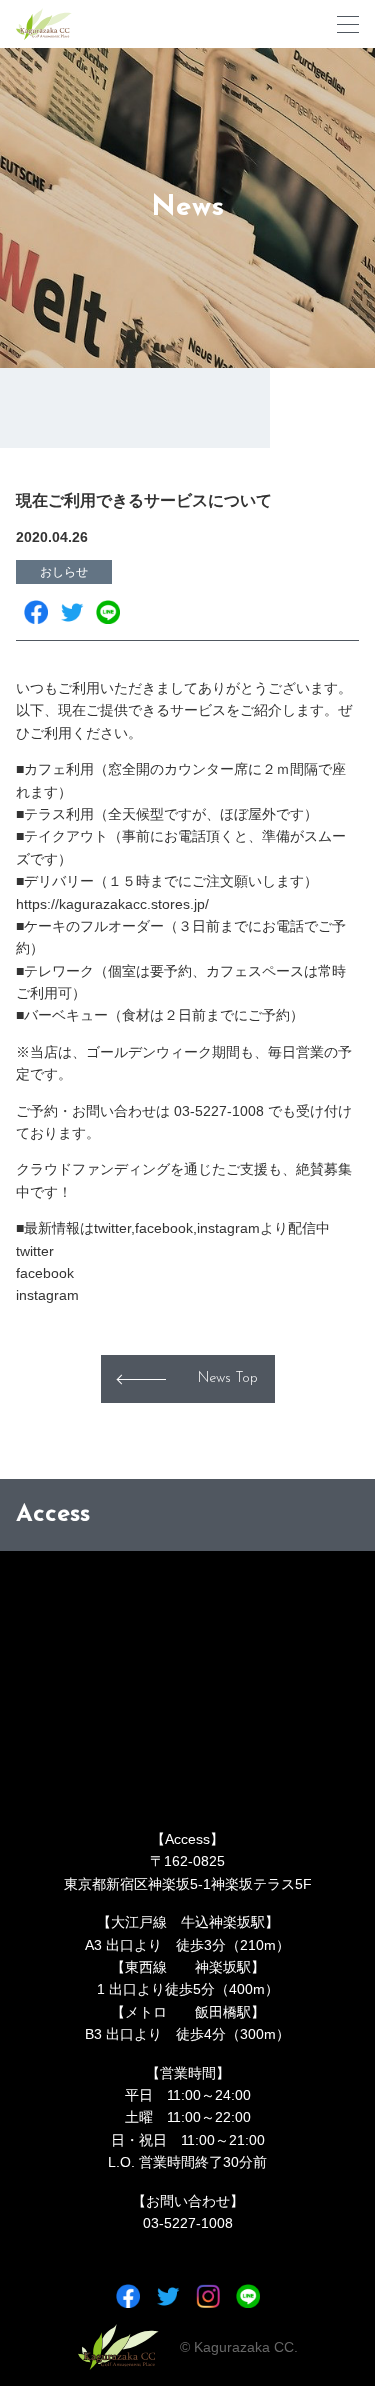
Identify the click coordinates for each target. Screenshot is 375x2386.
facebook (45, 1273)
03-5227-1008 (188, 2223)
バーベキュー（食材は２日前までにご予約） (164, 1015)
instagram (47, 1295)
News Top (228, 1378)
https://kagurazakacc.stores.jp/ (112, 904)
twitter (35, 1251)
